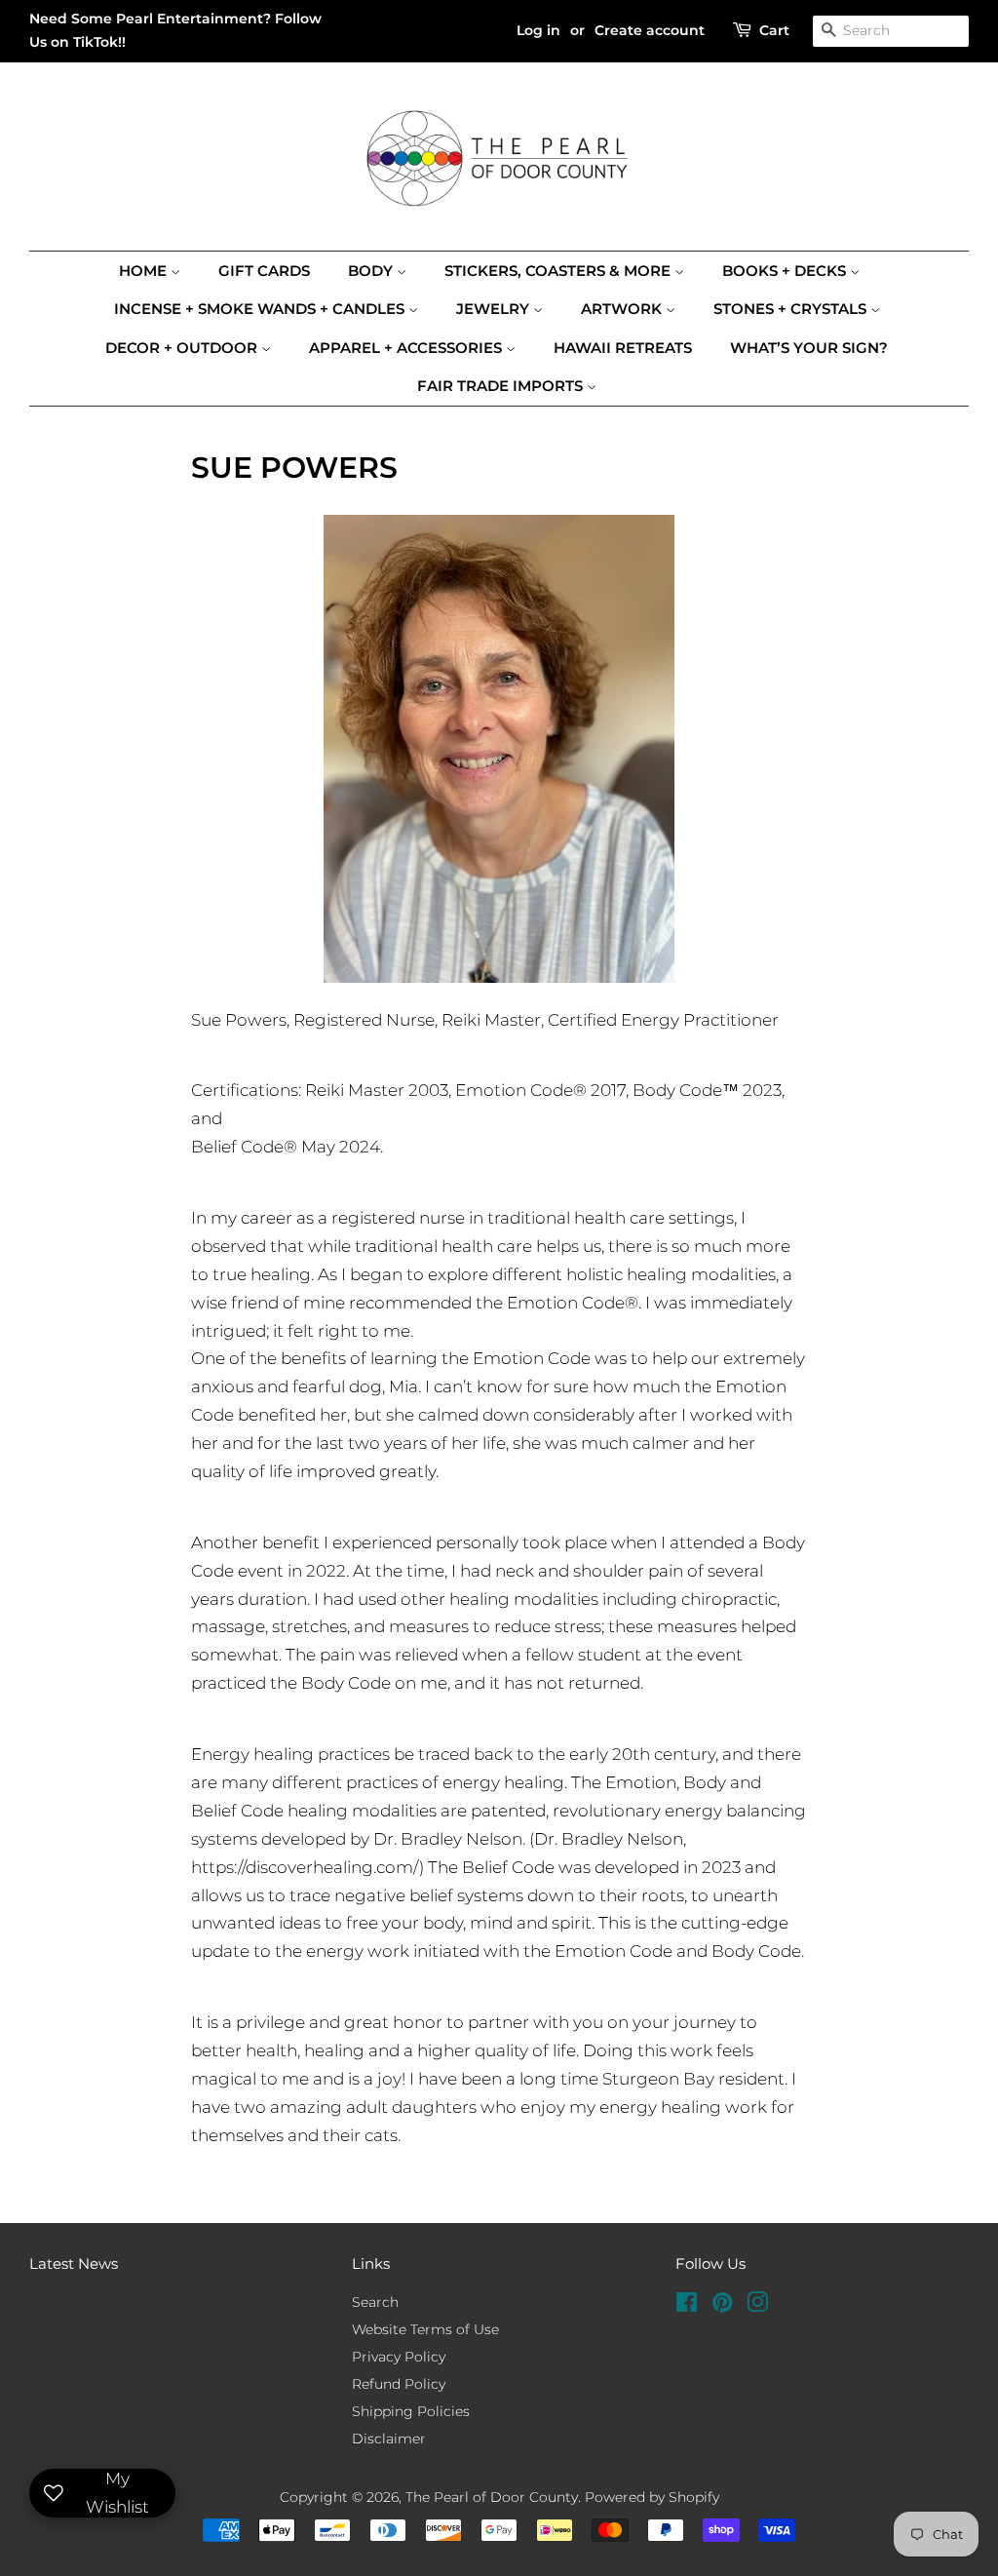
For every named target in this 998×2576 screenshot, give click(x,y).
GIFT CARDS (264, 271)
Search (375, 2302)
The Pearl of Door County (492, 2497)
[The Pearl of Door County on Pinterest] (722, 2306)
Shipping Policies (411, 2411)
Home (145, 271)
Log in (538, 30)
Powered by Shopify (652, 2497)
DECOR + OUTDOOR (183, 348)
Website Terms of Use (425, 2329)
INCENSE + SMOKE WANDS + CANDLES (261, 309)
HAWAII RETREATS (623, 348)
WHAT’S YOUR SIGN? (809, 348)
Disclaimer (389, 2439)
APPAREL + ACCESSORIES (407, 348)
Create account (650, 30)
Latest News (74, 2264)
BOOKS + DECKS (786, 271)
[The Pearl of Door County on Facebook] (687, 2306)
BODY (372, 271)
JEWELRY (495, 309)
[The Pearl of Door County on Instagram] (757, 2306)
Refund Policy (399, 2384)
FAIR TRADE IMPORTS (502, 386)
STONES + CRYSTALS (792, 309)
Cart (774, 30)
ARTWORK (623, 309)
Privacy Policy (399, 2357)
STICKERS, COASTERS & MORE (559, 271)
